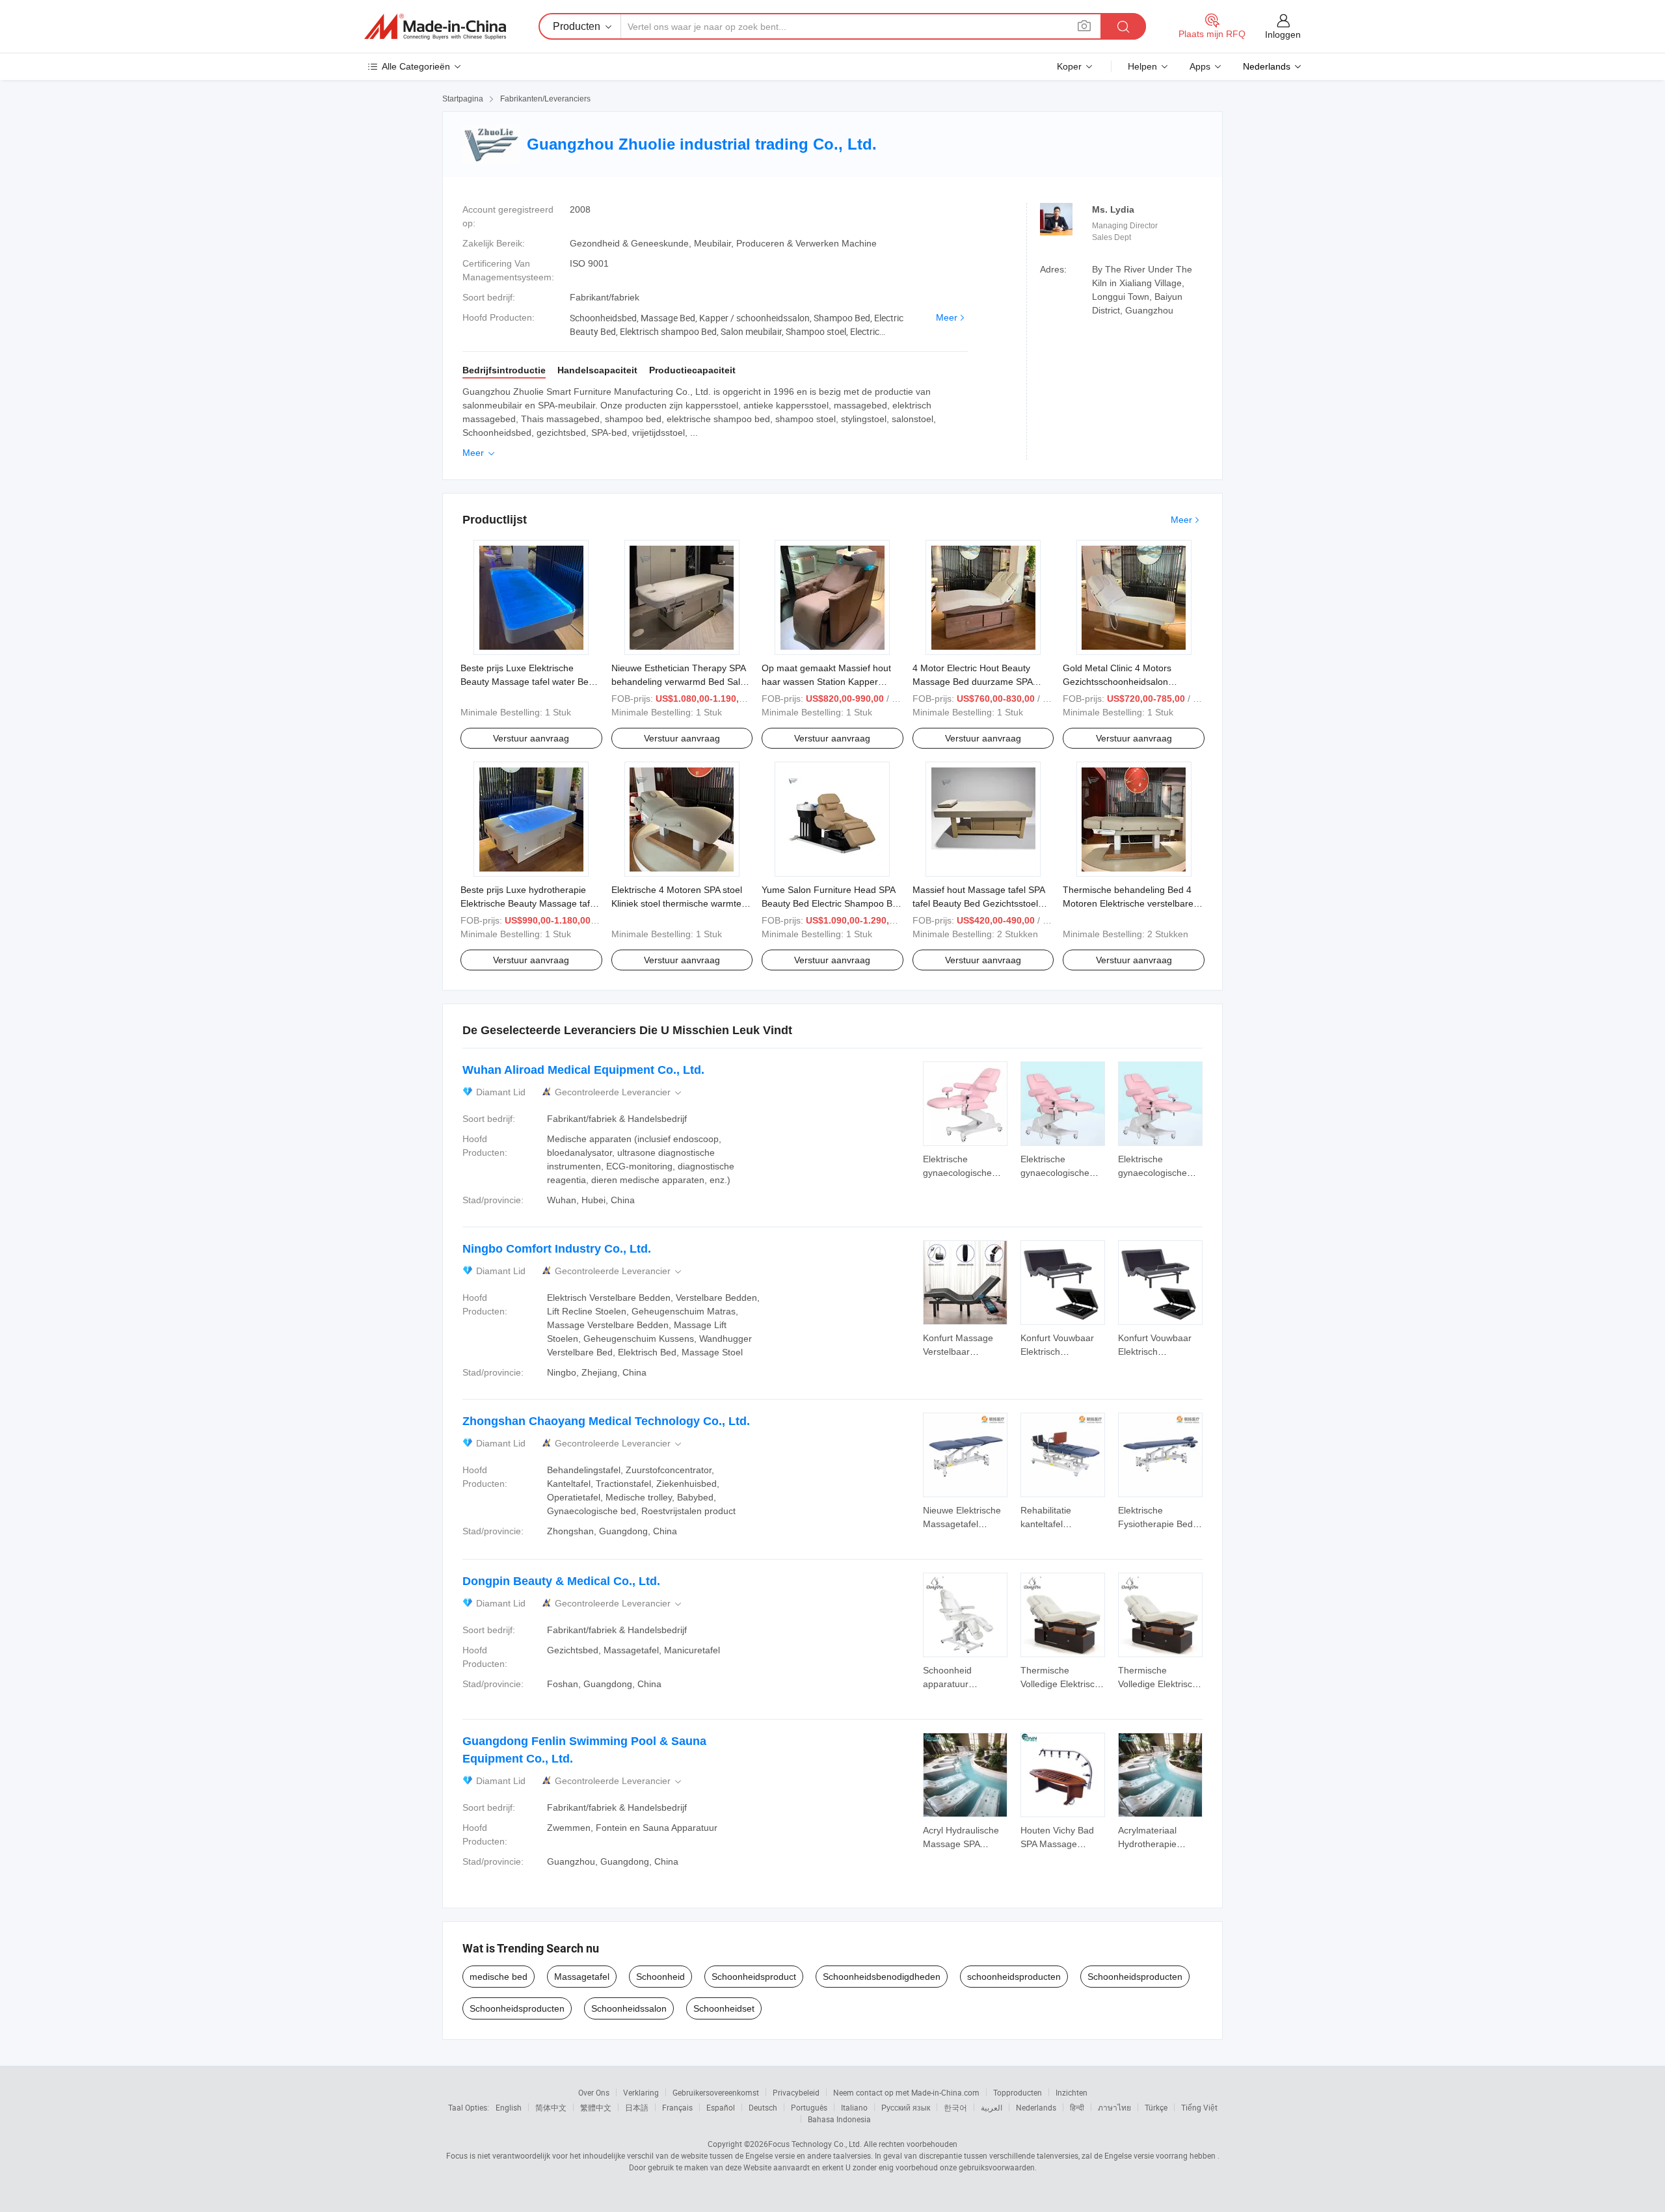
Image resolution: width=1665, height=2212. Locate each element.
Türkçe (1156, 2107)
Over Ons (594, 2092)
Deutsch (763, 2107)
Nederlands (1036, 2107)
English (509, 2107)
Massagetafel (582, 1977)
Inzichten (1072, 2092)
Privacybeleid (796, 2092)
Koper (1069, 66)
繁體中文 (596, 2107)
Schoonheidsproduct (754, 1977)
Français (677, 2107)
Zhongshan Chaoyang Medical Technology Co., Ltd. (606, 1421)
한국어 (955, 2107)
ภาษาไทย (1114, 2107)
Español (721, 2107)
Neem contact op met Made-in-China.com (906, 2092)
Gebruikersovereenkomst (716, 2092)
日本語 (637, 2107)
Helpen (1142, 66)
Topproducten (1018, 2092)
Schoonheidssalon (629, 2008)
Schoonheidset (724, 2008)
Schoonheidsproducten (1135, 1977)
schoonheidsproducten (1014, 1977)
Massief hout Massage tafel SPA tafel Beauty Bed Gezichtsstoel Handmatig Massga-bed (979, 903)
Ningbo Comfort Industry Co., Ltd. (557, 1249)
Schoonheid (660, 1977)
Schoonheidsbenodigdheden (882, 1977)
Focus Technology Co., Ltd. (815, 2144)
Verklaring (641, 2092)
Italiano (854, 2107)
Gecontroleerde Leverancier (619, 1092)
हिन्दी (1077, 2107)
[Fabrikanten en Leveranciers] (435, 27)
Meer (947, 317)
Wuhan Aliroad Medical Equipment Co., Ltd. (583, 1070)
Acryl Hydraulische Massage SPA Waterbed (961, 1844)
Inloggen (1283, 34)
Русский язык (906, 2107)
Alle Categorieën (416, 66)
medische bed (499, 1977)
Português (809, 2107)
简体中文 (551, 2107)
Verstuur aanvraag (531, 738)
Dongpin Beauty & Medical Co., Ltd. (561, 1581)
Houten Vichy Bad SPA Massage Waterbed (1057, 1844)
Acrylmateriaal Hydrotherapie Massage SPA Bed (1156, 1844)
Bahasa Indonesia (839, 2119)
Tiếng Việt (1199, 2107)
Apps (1200, 66)
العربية (992, 2107)
